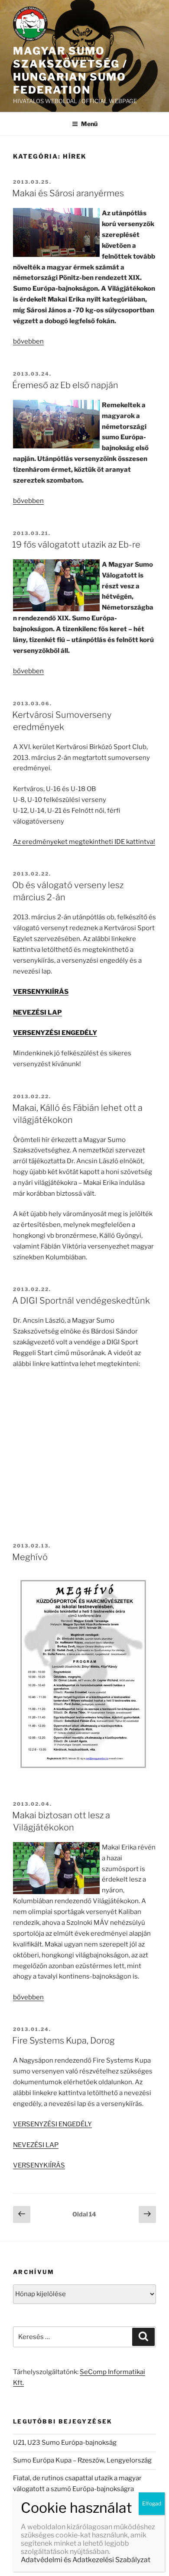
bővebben (28, 341)
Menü (89, 124)
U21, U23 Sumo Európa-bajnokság (65, 2443)
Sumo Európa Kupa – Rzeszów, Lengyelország (82, 2460)
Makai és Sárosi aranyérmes (68, 193)
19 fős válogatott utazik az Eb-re (76, 545)
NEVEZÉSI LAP (36, 2145)
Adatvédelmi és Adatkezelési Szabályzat (86, 2560)
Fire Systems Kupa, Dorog (63, 2041)
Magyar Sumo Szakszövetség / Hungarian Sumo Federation (70, 70)
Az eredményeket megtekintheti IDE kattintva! (84, 842)
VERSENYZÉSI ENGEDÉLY (52, 2124)
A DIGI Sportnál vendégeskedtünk (81, 1301)
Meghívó (30, 1557)
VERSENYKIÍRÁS (39, 2165)
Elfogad (152, 2503)
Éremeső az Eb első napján (65, 385)
